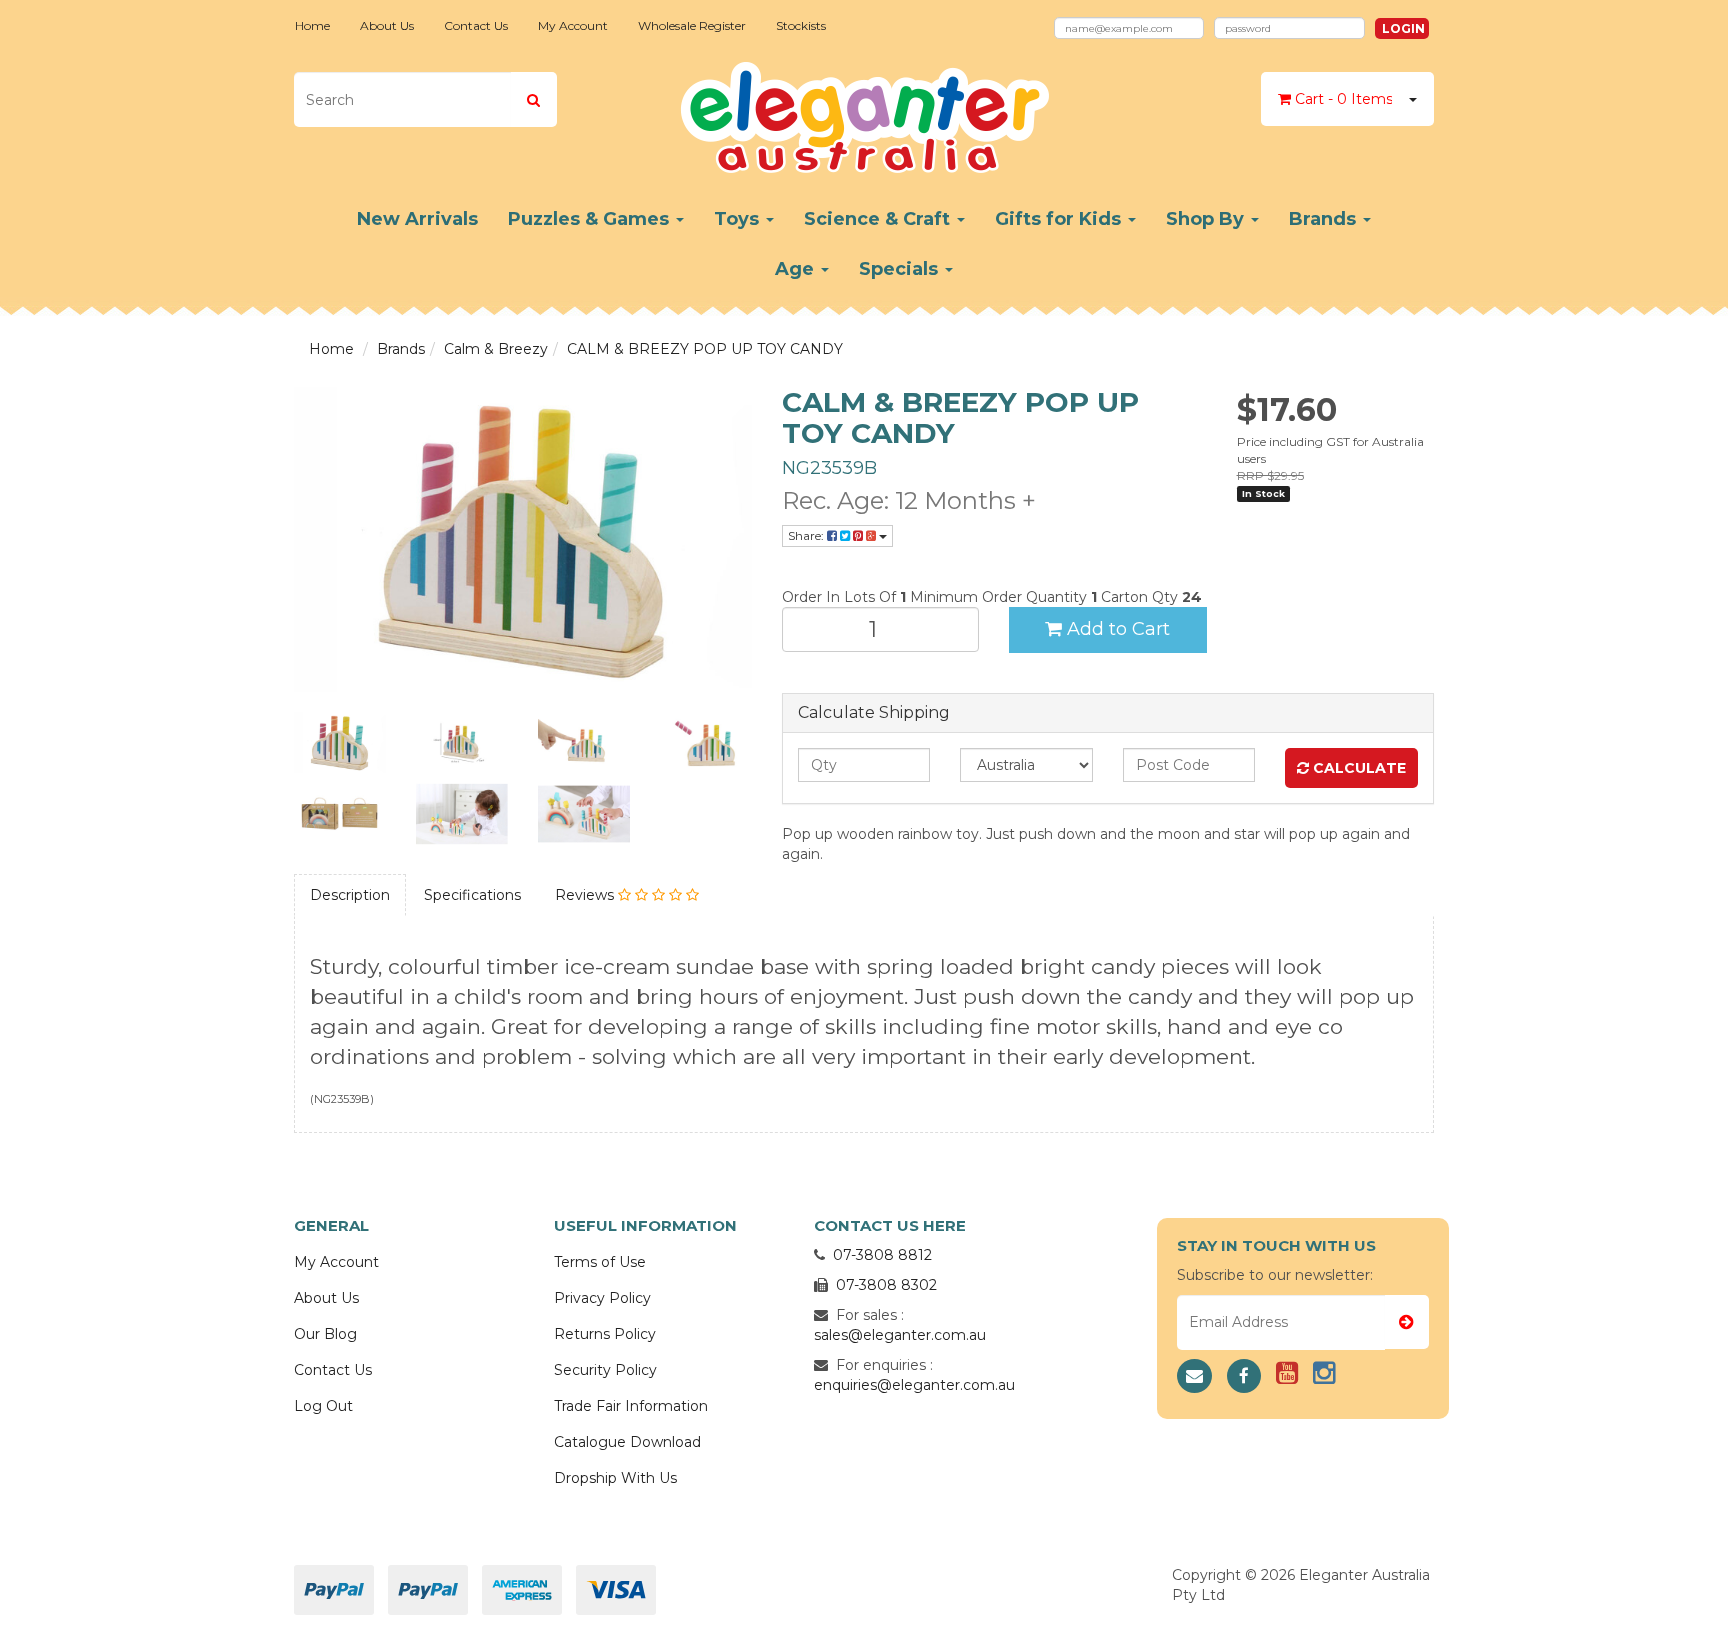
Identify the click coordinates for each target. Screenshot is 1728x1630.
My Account (573, 25)
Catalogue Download (627, 1442)
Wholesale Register (692, 25)
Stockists (801, 25)
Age (797, 269)
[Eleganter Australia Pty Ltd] (864, 111)
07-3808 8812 (882, 1255)
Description (350, 895)
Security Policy (605, 1370)
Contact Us (476, 25)
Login (1403, 28)
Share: (807, 535)
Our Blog (325, 1334)
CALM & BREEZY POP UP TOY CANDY (705, 349)
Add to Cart (1116, 629)
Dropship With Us (615, 1478)
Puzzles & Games (591, 219)
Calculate (1357, 768)
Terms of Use (600, 1262)
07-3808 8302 (886, 1285)
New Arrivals (417, 219)
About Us (387, 25)
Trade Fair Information (631, 1406)
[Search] (533, 99)
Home (312, 25)
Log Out (323, 1406)
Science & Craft (879, 219)
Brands (1325, 219)
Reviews (586, 895)
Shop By (1207, 219)
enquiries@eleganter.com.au (914, 1385)
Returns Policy (605, 1334)
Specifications (472, 895)
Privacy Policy (602, 1298)
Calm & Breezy (496, 349)
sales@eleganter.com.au (900, 1335)
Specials (901, 269)
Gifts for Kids (1060, 219)
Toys (739, 219)
